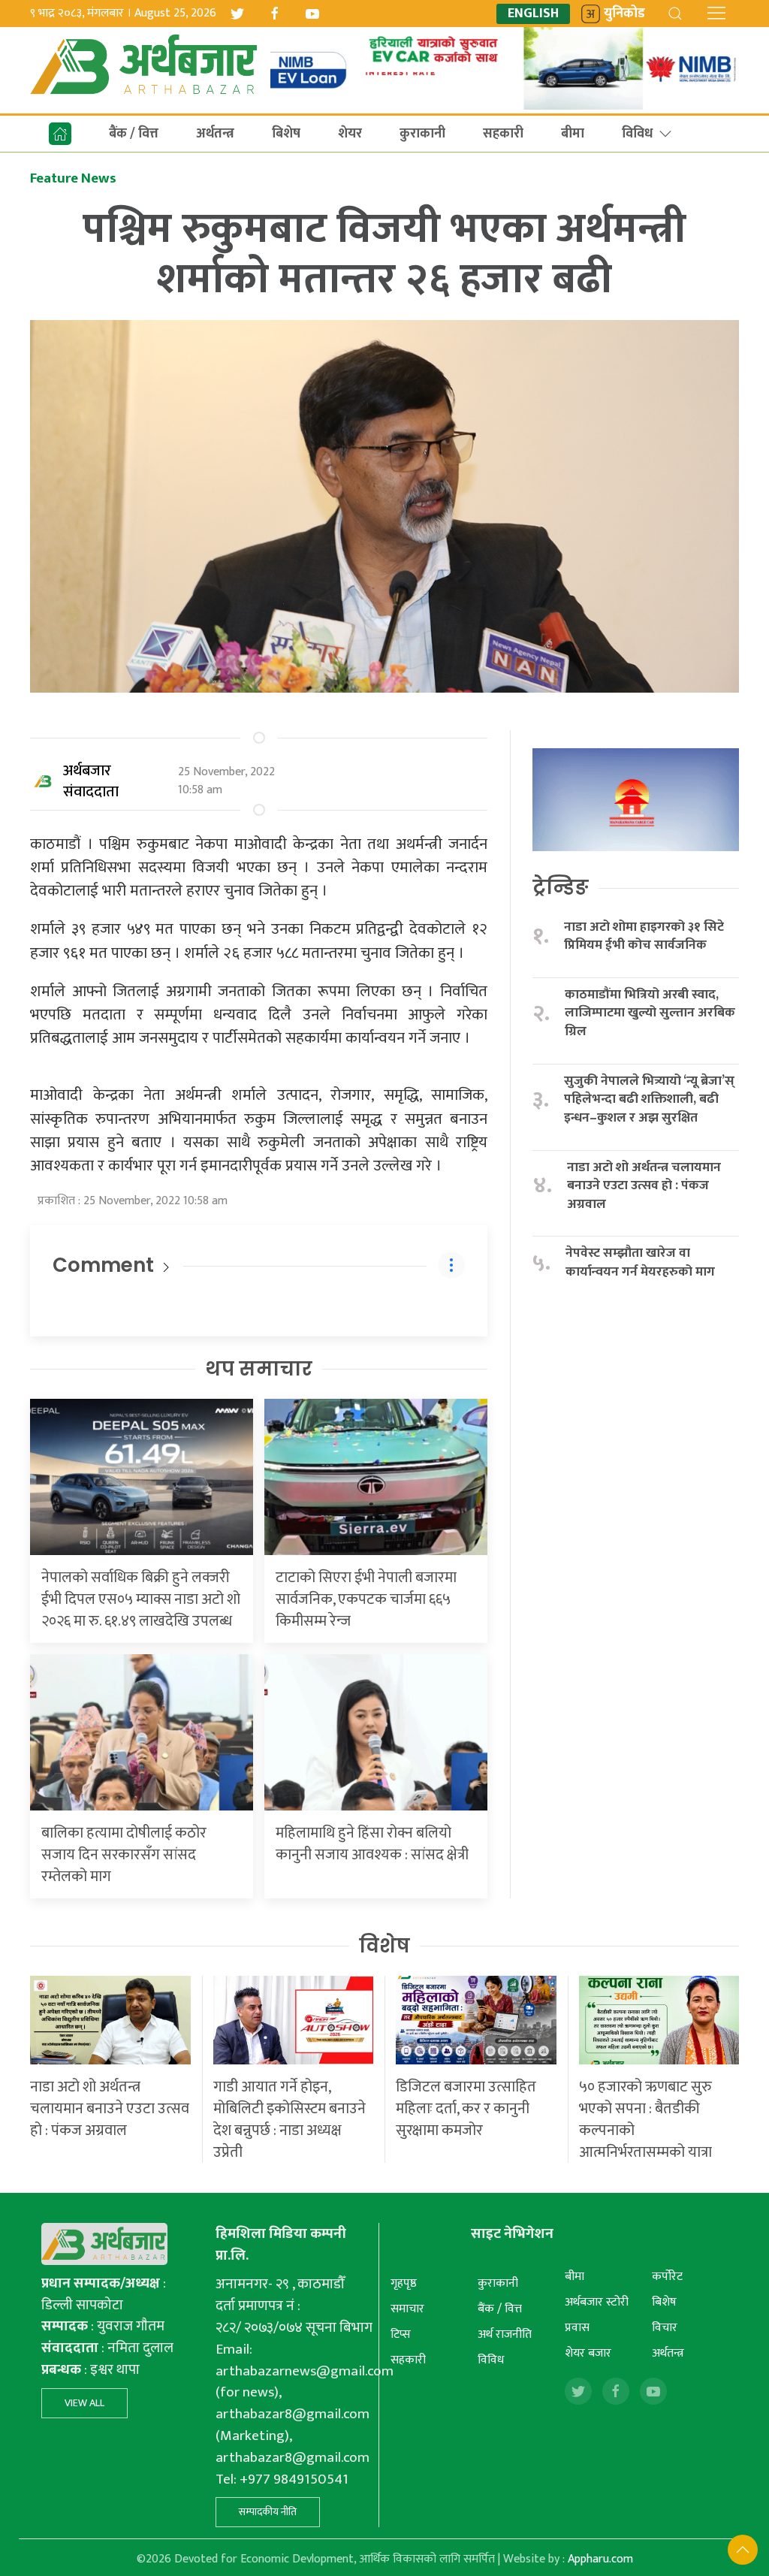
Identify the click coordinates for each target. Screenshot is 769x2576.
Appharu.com (600, 2559)
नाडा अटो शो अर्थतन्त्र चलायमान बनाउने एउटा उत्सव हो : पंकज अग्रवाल (644, 1186)
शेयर (350, 134)
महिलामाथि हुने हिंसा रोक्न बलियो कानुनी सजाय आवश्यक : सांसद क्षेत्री (372, 1844)
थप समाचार (259, 1369)
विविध (637, 134)
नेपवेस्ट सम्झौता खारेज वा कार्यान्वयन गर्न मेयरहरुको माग (642, 1262)
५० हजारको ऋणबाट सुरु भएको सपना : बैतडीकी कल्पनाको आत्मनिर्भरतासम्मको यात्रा (645, 2120)
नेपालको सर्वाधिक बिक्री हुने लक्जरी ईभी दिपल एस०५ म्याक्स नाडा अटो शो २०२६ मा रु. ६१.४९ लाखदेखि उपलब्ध (141, 1599)
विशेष (384, 1946)
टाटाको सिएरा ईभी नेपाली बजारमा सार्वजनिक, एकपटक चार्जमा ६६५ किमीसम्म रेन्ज (366, 1599)
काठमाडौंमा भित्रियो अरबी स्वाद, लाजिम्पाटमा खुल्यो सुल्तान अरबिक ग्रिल (650, 1013)
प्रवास (577, 2328)
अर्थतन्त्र (215, 134)
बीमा (573, 134)
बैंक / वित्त (134, 134)
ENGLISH (533, 14)
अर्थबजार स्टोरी (597, 2302)
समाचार (407, 2309)
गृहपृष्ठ (404, 2283)
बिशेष (286, 134)
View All (84, 2403)
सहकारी (503, 134)
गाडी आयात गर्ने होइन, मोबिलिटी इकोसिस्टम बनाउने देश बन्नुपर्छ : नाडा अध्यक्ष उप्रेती (290, 2120)
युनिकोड (624, 14)
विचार (665, 2328)
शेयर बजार (588, 2353)
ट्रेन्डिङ (561, 887)
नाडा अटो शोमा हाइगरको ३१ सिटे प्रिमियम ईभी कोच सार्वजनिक (644, 936)
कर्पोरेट (667, 2277)
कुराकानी (422, 134)
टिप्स (401, 2334)
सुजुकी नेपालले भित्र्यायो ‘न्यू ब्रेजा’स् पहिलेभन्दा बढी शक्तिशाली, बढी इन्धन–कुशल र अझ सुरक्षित (649, 1100)
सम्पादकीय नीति (268, 2512)
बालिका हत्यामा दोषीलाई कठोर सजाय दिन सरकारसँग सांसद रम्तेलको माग (124, 1855)
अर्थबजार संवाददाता (91, 781)
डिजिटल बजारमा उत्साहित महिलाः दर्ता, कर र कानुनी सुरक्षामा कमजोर (466, 2109)
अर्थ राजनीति (505, 2334)
